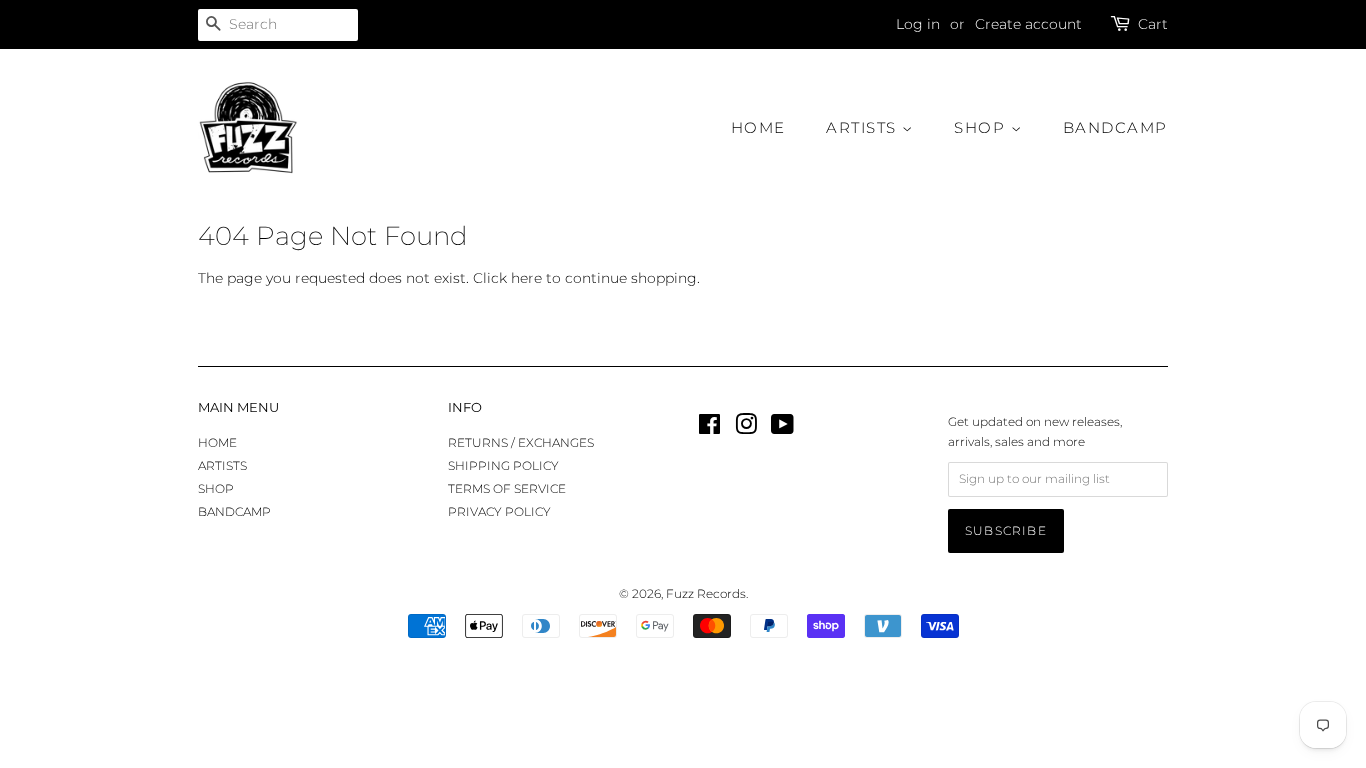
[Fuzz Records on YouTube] (782, 428)
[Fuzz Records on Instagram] (746, 428)
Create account (1028, 24)
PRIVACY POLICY (499, 511)
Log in (918, 24)
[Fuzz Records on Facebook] (709, 428)
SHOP (982, 127)
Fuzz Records (706, 593)
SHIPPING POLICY (503, 465)
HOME (758, 127)
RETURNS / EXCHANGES (521, 442)
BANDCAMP (1115, 127)
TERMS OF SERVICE (507, 488)
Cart (1153, 24)
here (526, 278)
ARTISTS (864, 127)
